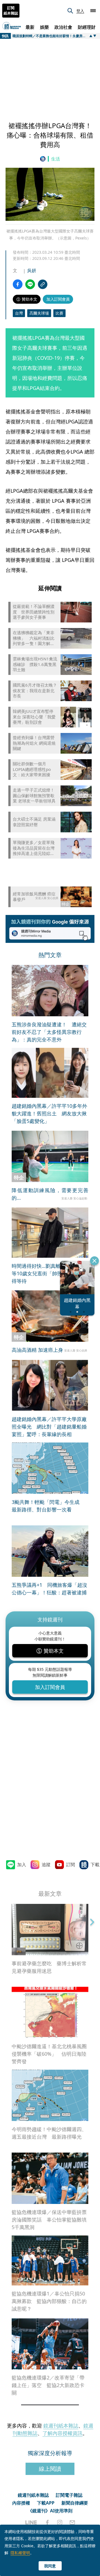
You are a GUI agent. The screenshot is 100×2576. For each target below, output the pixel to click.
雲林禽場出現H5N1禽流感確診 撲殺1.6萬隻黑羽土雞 (35, 664)
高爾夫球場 (39, 313)
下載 (95, 1865)
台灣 (19, 313)
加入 (22, 1865)
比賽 (59, 313)
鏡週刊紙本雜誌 (61, 2426)
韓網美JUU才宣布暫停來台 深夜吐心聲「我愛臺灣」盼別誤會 (34, 717)
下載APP (46, 2503)
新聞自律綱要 (75, 2503)
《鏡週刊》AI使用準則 (50, 2511)
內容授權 (21, 2503)
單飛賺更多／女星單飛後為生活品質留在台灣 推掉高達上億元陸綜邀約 (34, 848)
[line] (31, 2522)
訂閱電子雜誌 (69, 2495)
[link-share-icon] (43, 284)
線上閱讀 (50, 2469)
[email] (72, 2522)
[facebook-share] (18, 284)
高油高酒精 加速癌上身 (37, 1350)
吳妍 (32, 270)
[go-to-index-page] (44, 159)
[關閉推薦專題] (94, 1261)
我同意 (50, 2566)
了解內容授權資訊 (62, 2433)
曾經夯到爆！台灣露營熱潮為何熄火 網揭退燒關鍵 (34, 743)
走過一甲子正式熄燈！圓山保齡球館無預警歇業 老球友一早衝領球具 (34, 795)
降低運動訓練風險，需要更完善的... (50, 1194)
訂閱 (71, 1865)
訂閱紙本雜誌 (11, 11)
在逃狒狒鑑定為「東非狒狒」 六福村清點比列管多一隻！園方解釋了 (34, 638)
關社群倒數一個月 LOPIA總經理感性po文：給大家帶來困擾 (32, 769)
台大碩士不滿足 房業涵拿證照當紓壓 (34, 822)
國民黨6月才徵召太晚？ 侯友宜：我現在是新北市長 (35, 691)
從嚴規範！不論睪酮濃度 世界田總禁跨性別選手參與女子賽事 (34, 612)
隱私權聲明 (20, 2553)
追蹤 (46, 1865)
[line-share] (30, 284)
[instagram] (60, 2522)
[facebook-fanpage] (47, 2522)
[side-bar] (93, 11)
